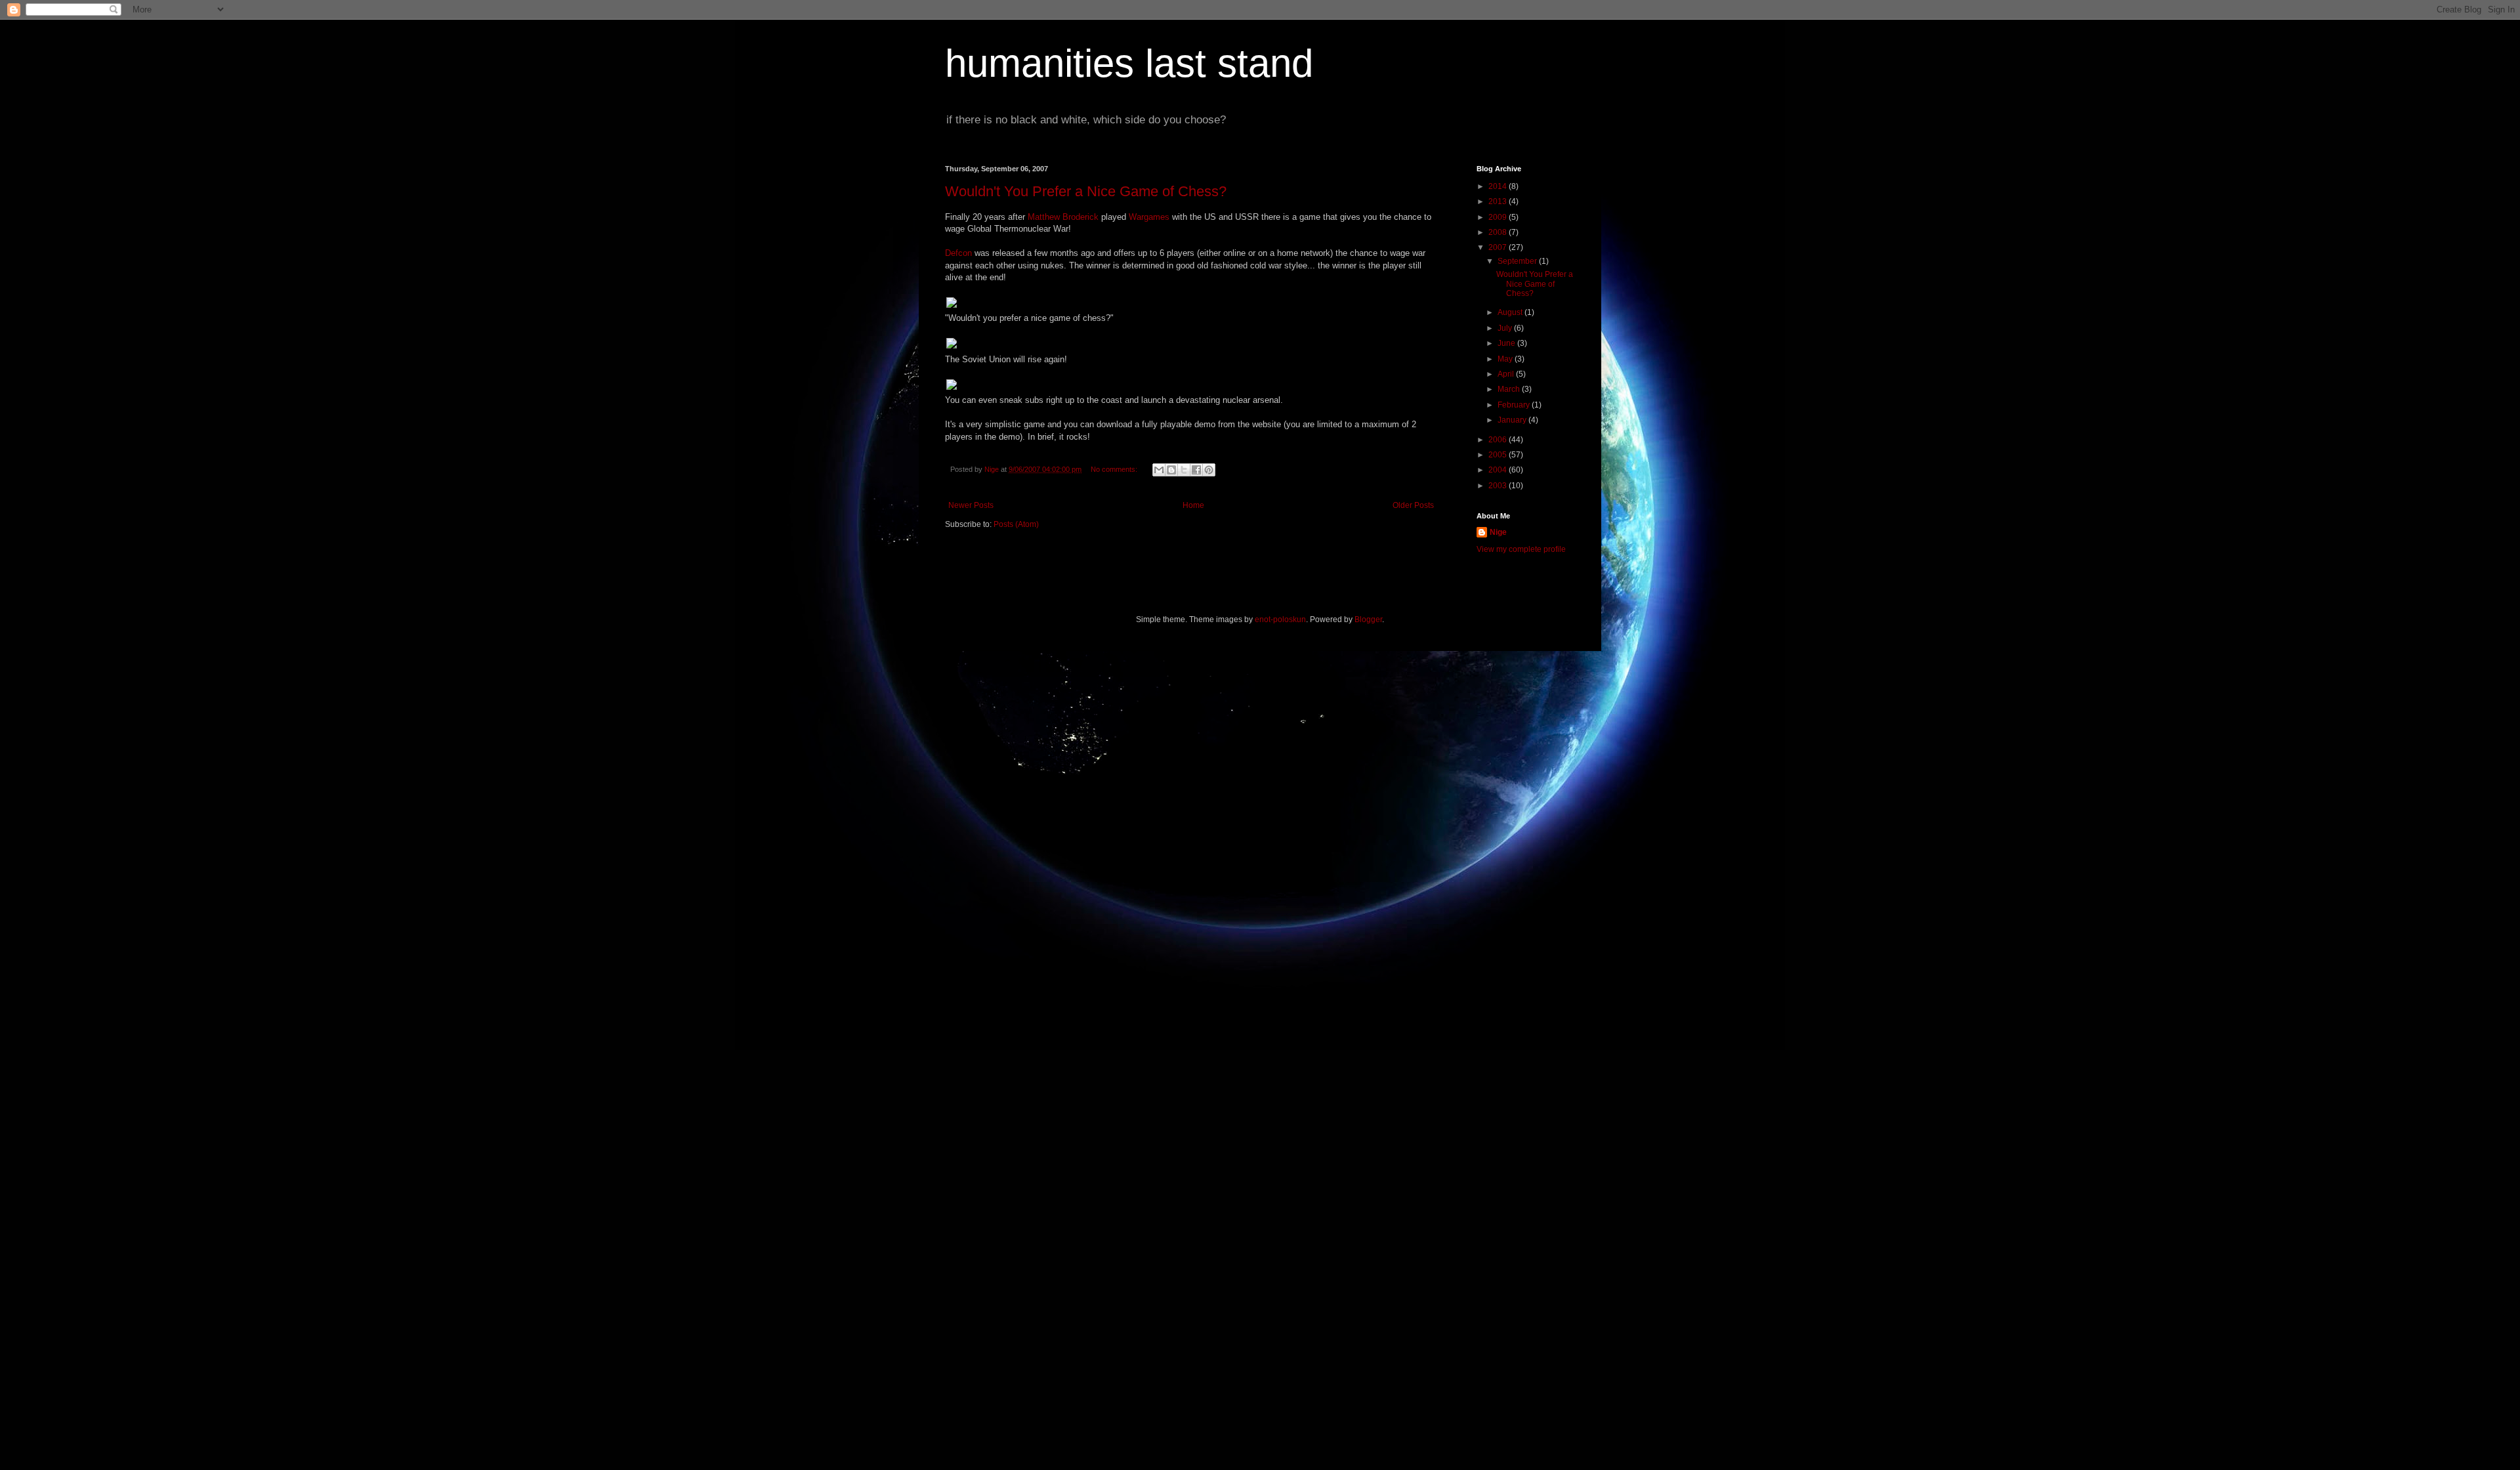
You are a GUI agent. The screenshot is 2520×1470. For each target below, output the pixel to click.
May (1506, 359)
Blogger (1368, 619)
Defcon (958, 253)
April (1507, 374)
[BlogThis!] (1171, 470)
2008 (1499, 232)
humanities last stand (1129, 63)
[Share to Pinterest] (1209, 470)
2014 (1499, 186)
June (1507, 343)
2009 (1499, 217)
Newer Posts (971, 505)
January (1513, 420)
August (1511, 312)
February (1515, 405)
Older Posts (1413, 505)
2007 (1499, 247)
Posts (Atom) (1016, 524)
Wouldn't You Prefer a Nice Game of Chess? (1086, 191)
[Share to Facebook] (1196, 470)
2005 (1499, 455)
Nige (1498, 532)
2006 (1499, 440)
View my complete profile (1521, 549)
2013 (1499, 201)
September (1518, 261)
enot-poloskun (1280, 619)
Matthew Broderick (1063, 217)
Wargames (1149, 217)
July (1506, 328)
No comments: (1115, 469)
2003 (1499, 486)
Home (1193, 505)
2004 (1499, 470)
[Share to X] (1184, 470)
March (1510, 389)
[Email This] (1159, 470)
